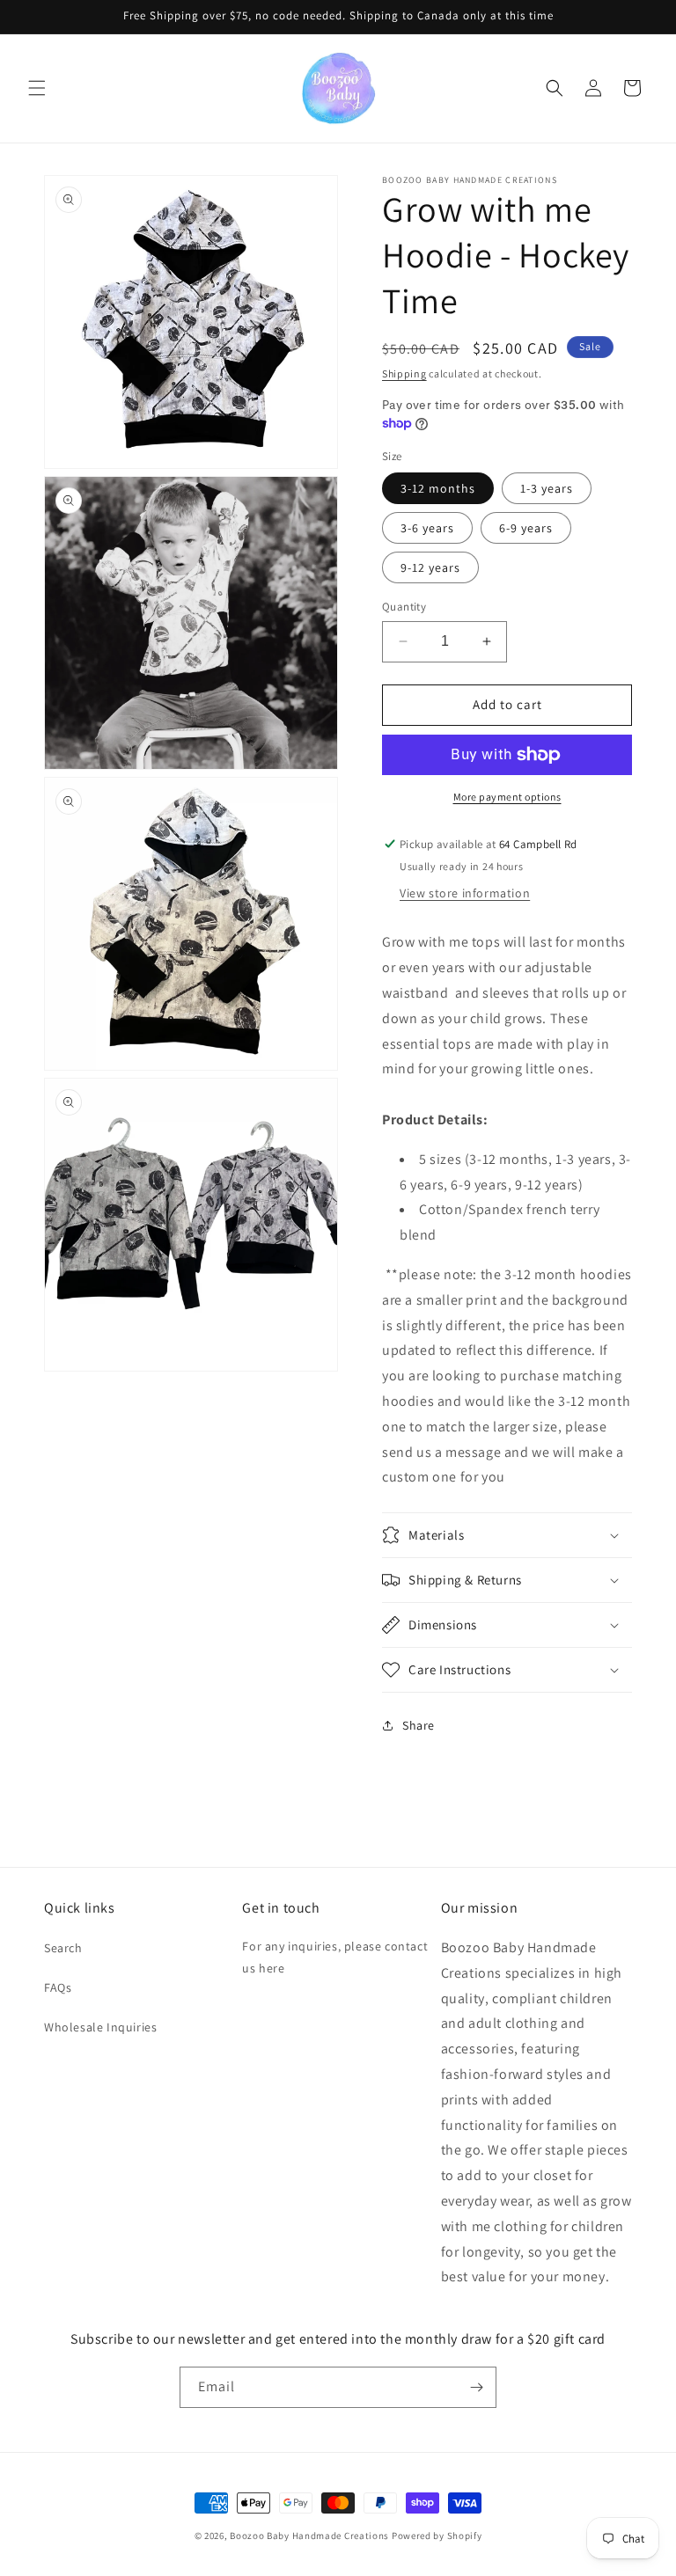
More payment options (507, 797)
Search (63, 1948)
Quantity (404, 607)
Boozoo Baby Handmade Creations (309, 2536)
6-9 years (526, 528)
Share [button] (419, 1725)
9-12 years (430, 567)
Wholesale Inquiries (100, 2027)
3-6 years (427, 528)
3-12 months (438, 488)
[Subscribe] (476, 2387)
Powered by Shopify (437, 2536)
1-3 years (547, 488)
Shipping (404, 373)
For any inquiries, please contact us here (335, 1957)
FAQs (58, 1987)
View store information (465, 893)
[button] (37, 88)
